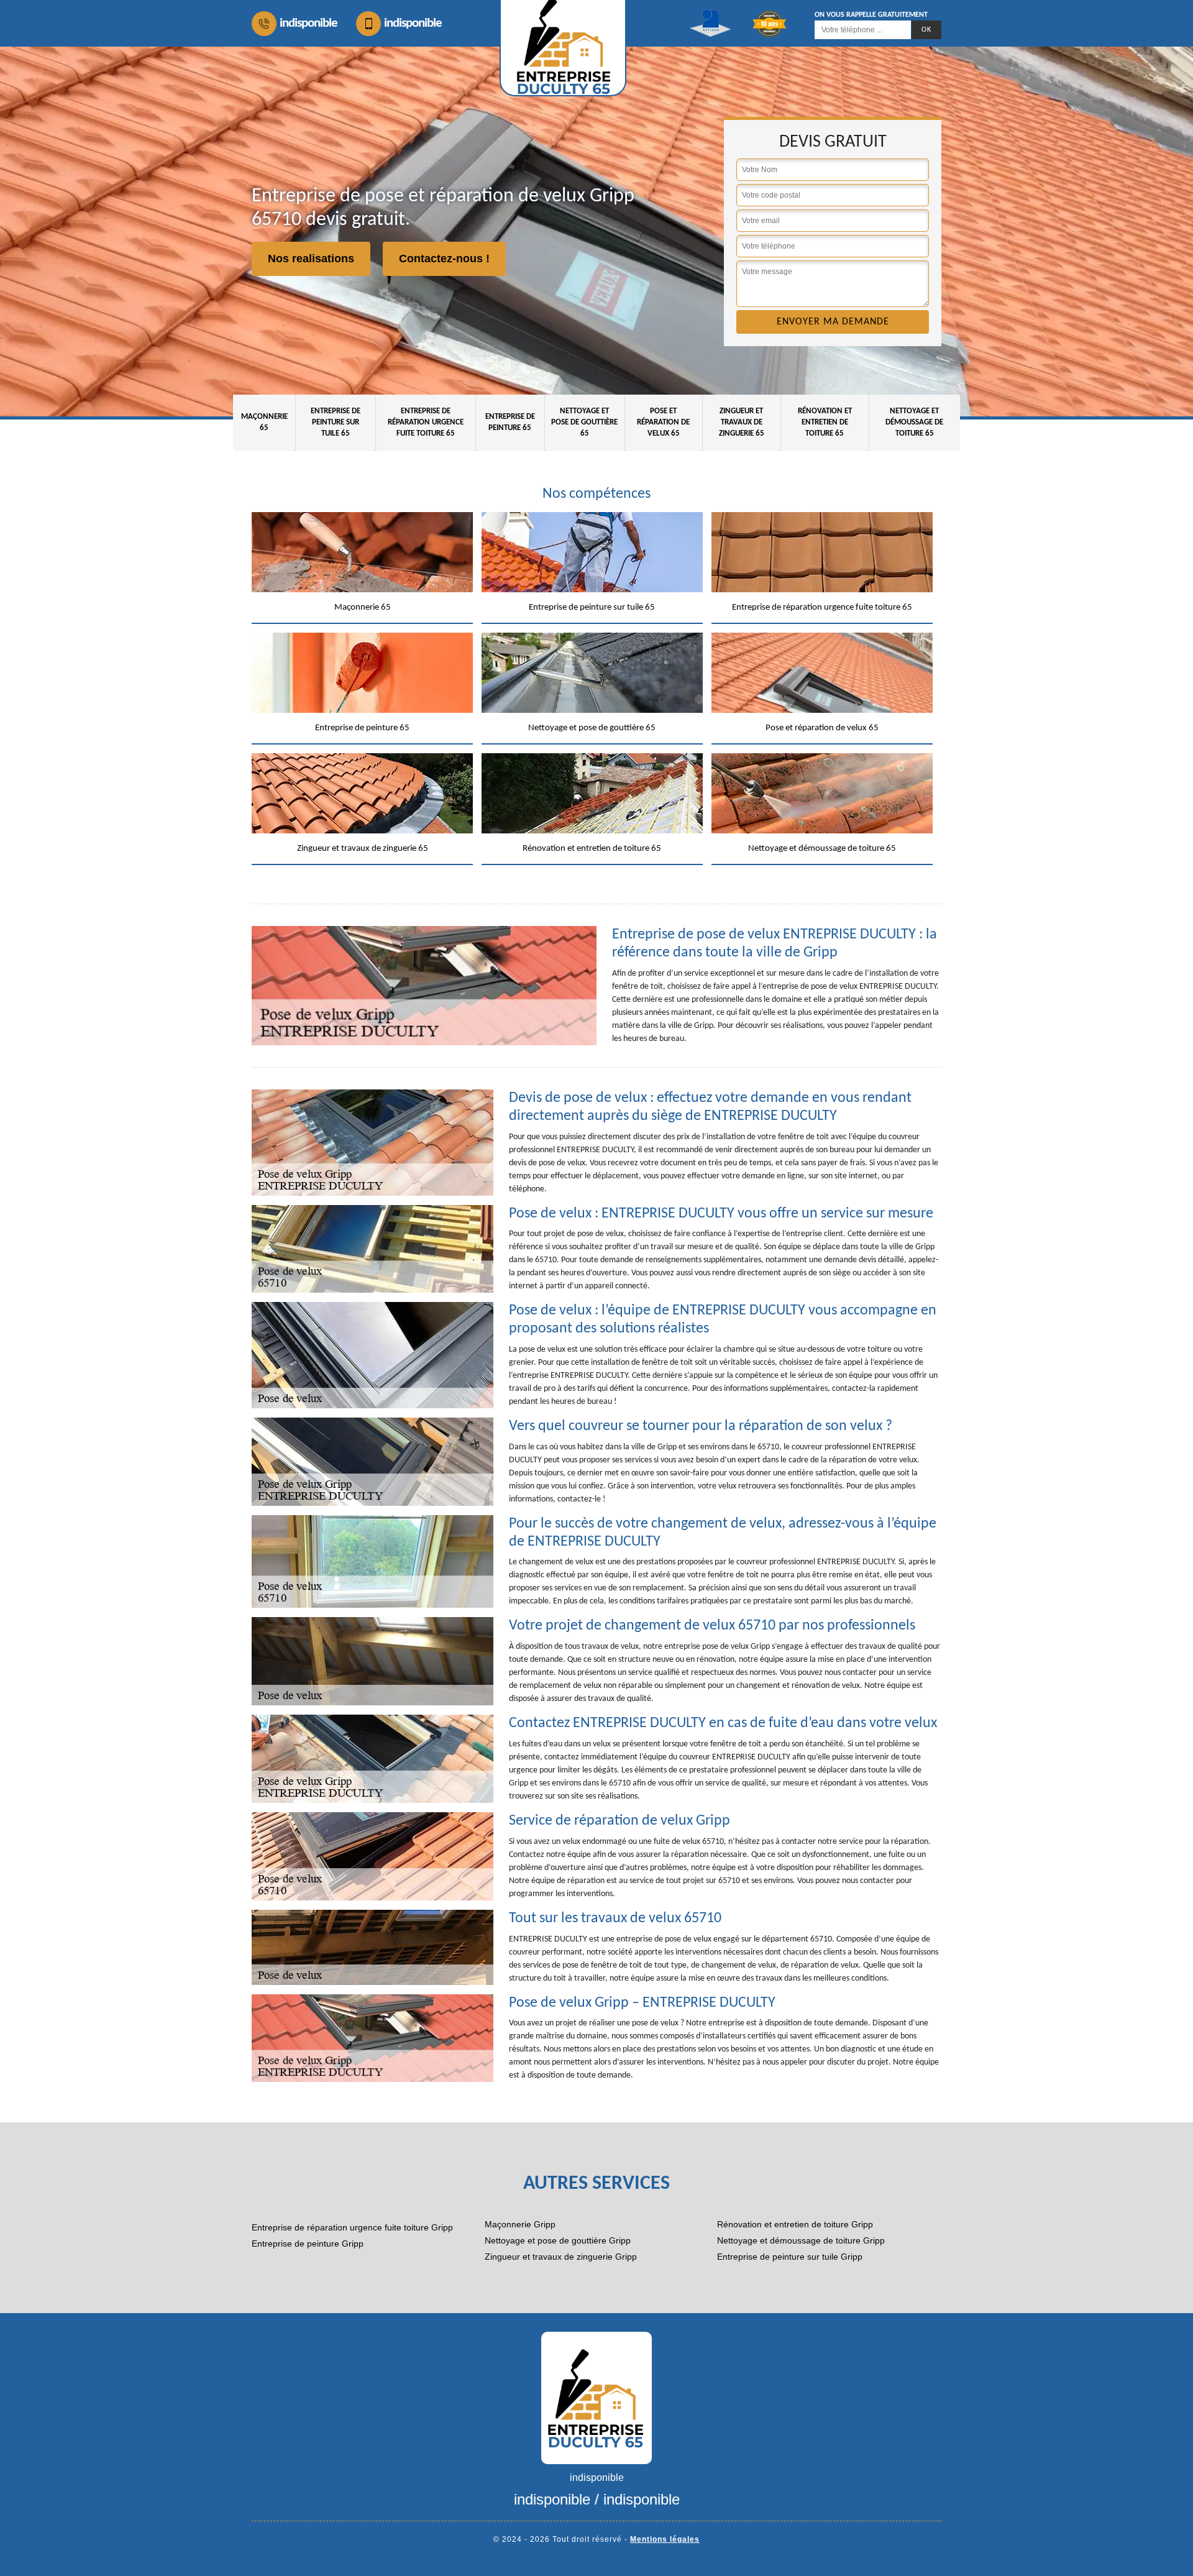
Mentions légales (665, 2539)
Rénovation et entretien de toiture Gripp (795, 2224)
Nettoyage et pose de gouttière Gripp (558, 2240)
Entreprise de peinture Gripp (308, 2244)
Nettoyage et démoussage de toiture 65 (914, 422)
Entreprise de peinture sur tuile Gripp (790, 2257)
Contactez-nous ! (444, 259)
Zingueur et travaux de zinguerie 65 (742, 422)
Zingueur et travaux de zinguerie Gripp (561, 2257)
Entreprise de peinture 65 (510, 422)
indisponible (309, 23)
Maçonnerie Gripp (520, 2224)
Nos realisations (311, 259)
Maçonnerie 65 (264, 422)
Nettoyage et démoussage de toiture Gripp (801, 2240)
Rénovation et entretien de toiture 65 (825, 422)
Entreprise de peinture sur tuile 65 (336, 422)
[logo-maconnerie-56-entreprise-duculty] (596, 2397)
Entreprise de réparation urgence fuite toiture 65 (426, 422)
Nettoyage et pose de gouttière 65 (584, 422)
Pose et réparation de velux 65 (663, 422)
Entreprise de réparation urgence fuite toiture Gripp (352, 2227)
